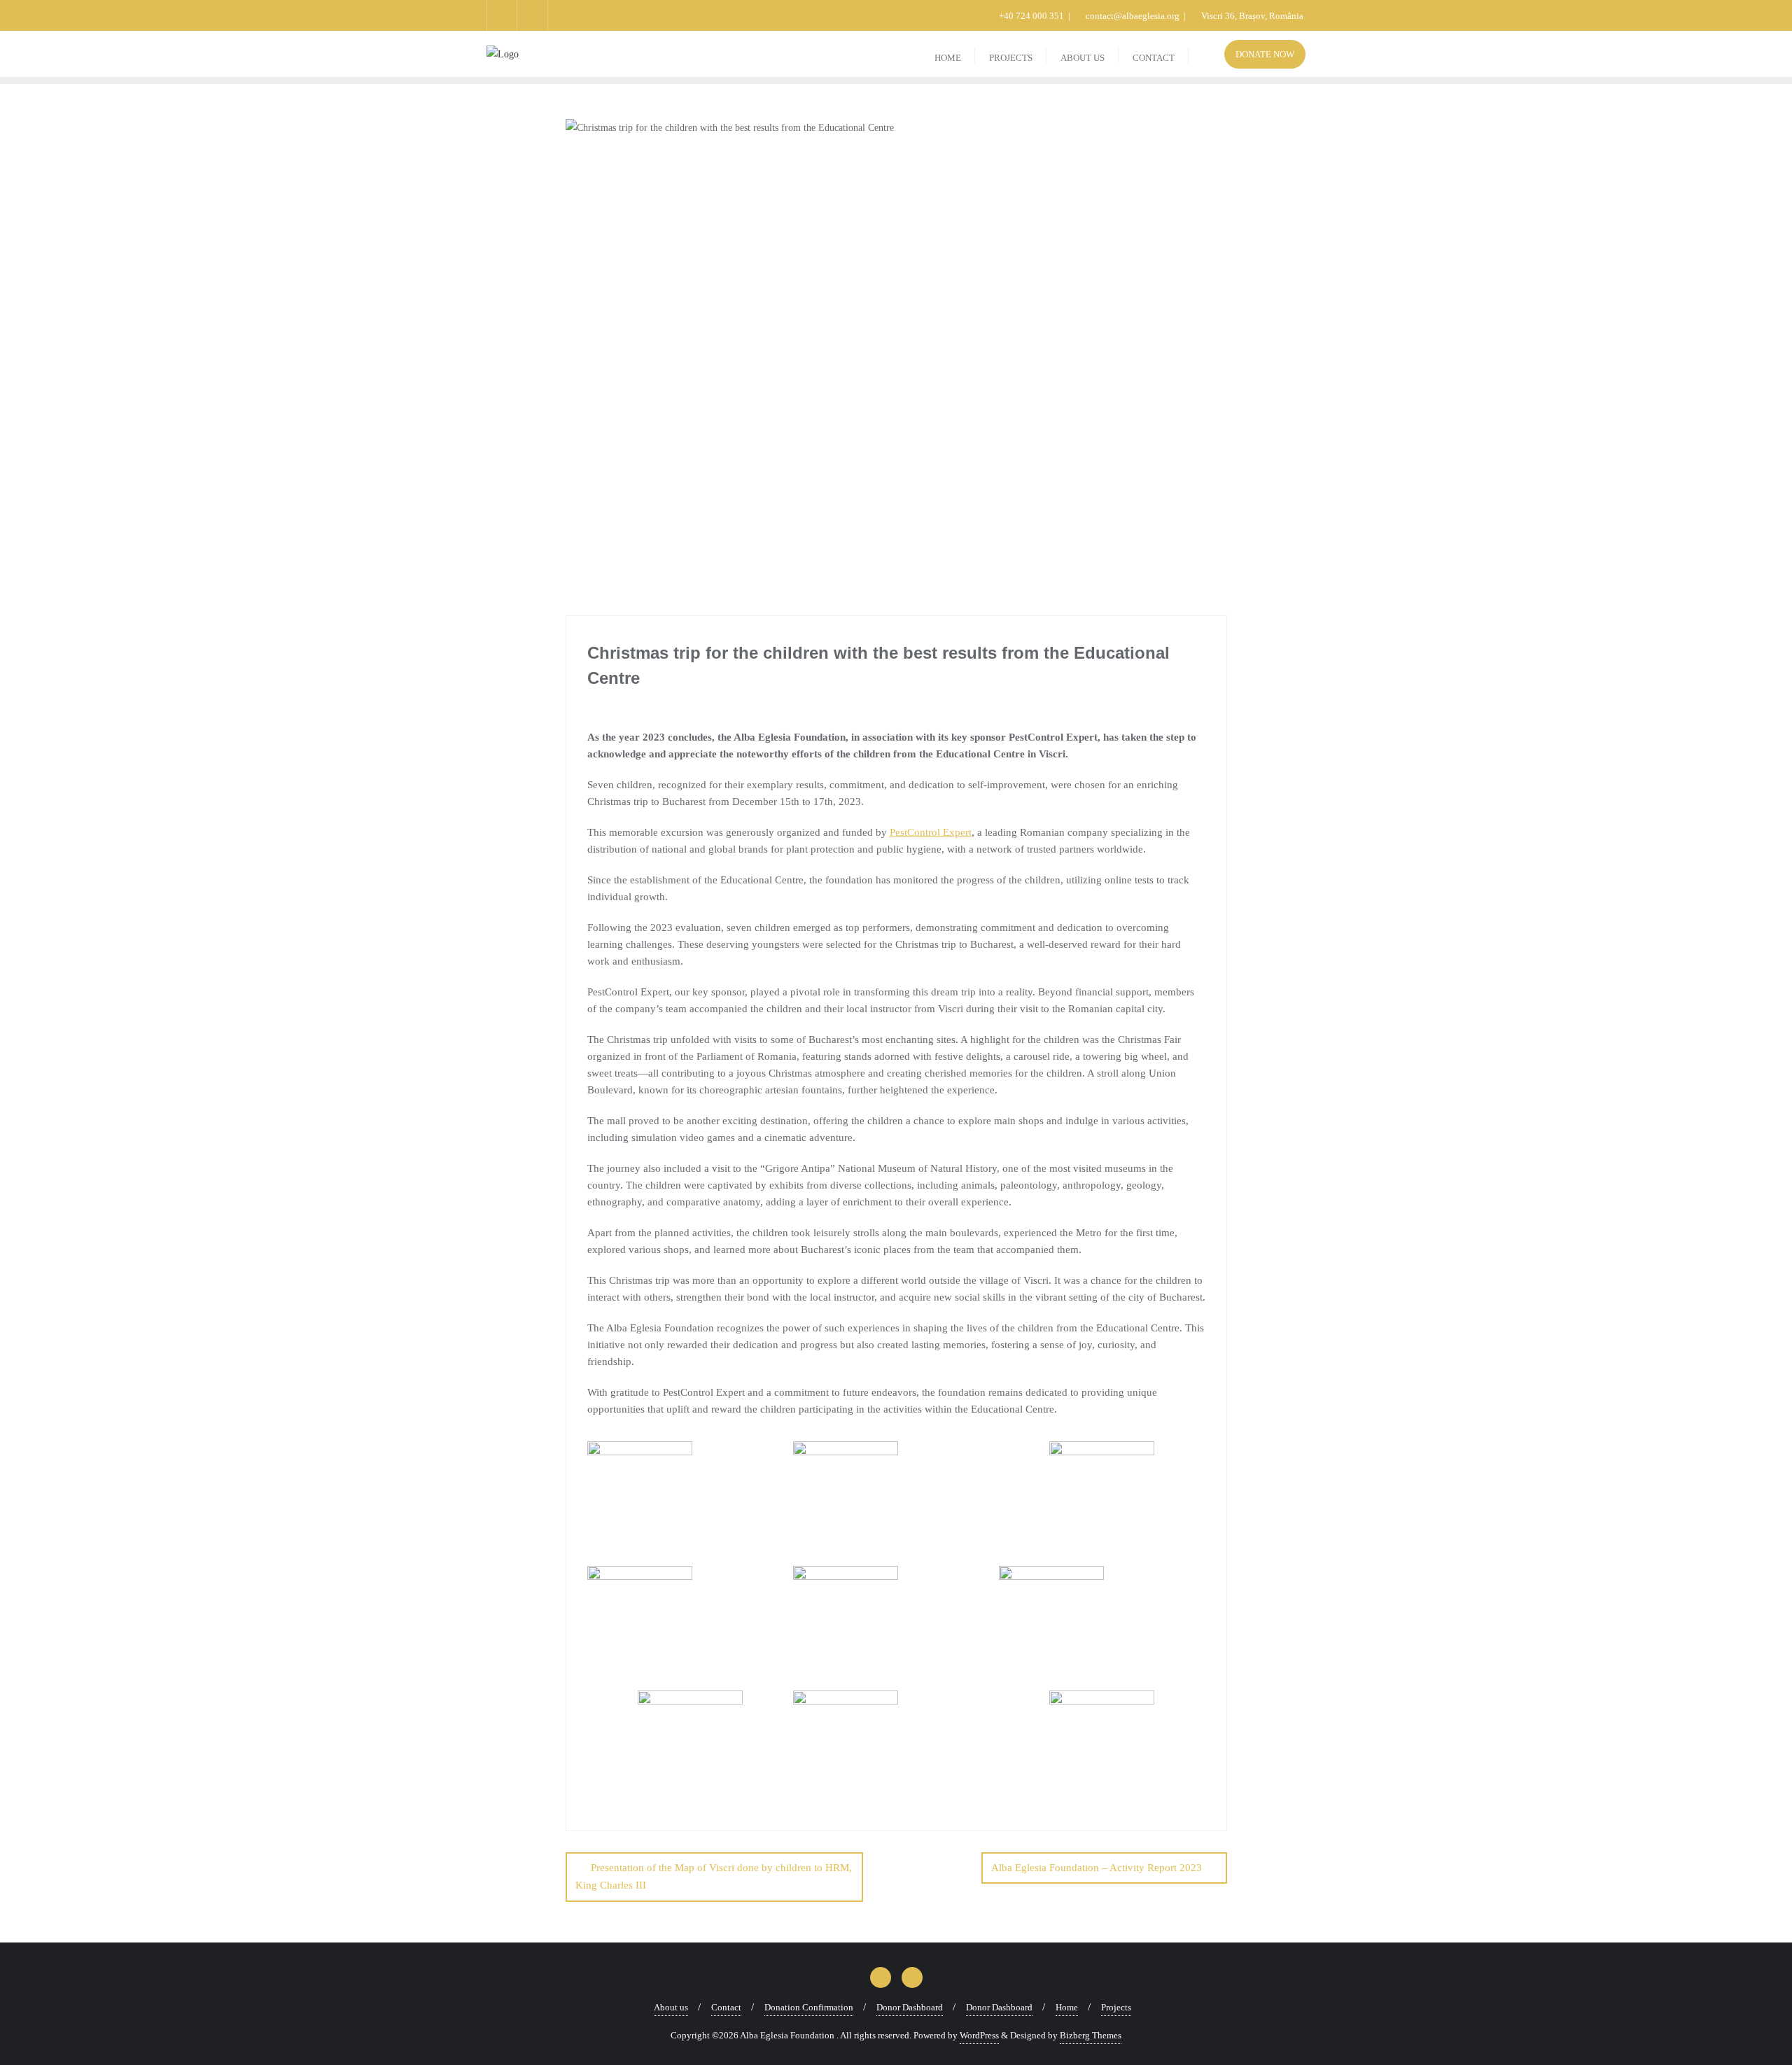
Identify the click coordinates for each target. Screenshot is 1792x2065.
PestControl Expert (931, 832)
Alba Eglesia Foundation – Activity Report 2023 (1097, 1868)
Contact (726, 2007)
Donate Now (1265, 54)
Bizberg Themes (1091, 2035)
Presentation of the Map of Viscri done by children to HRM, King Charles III (714, 1876)
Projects (1116, 2007)
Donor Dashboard (910, 2007)
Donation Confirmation (809, 2007)
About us (671, 2007)
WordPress (979, 2035)
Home (1067, 2007)
